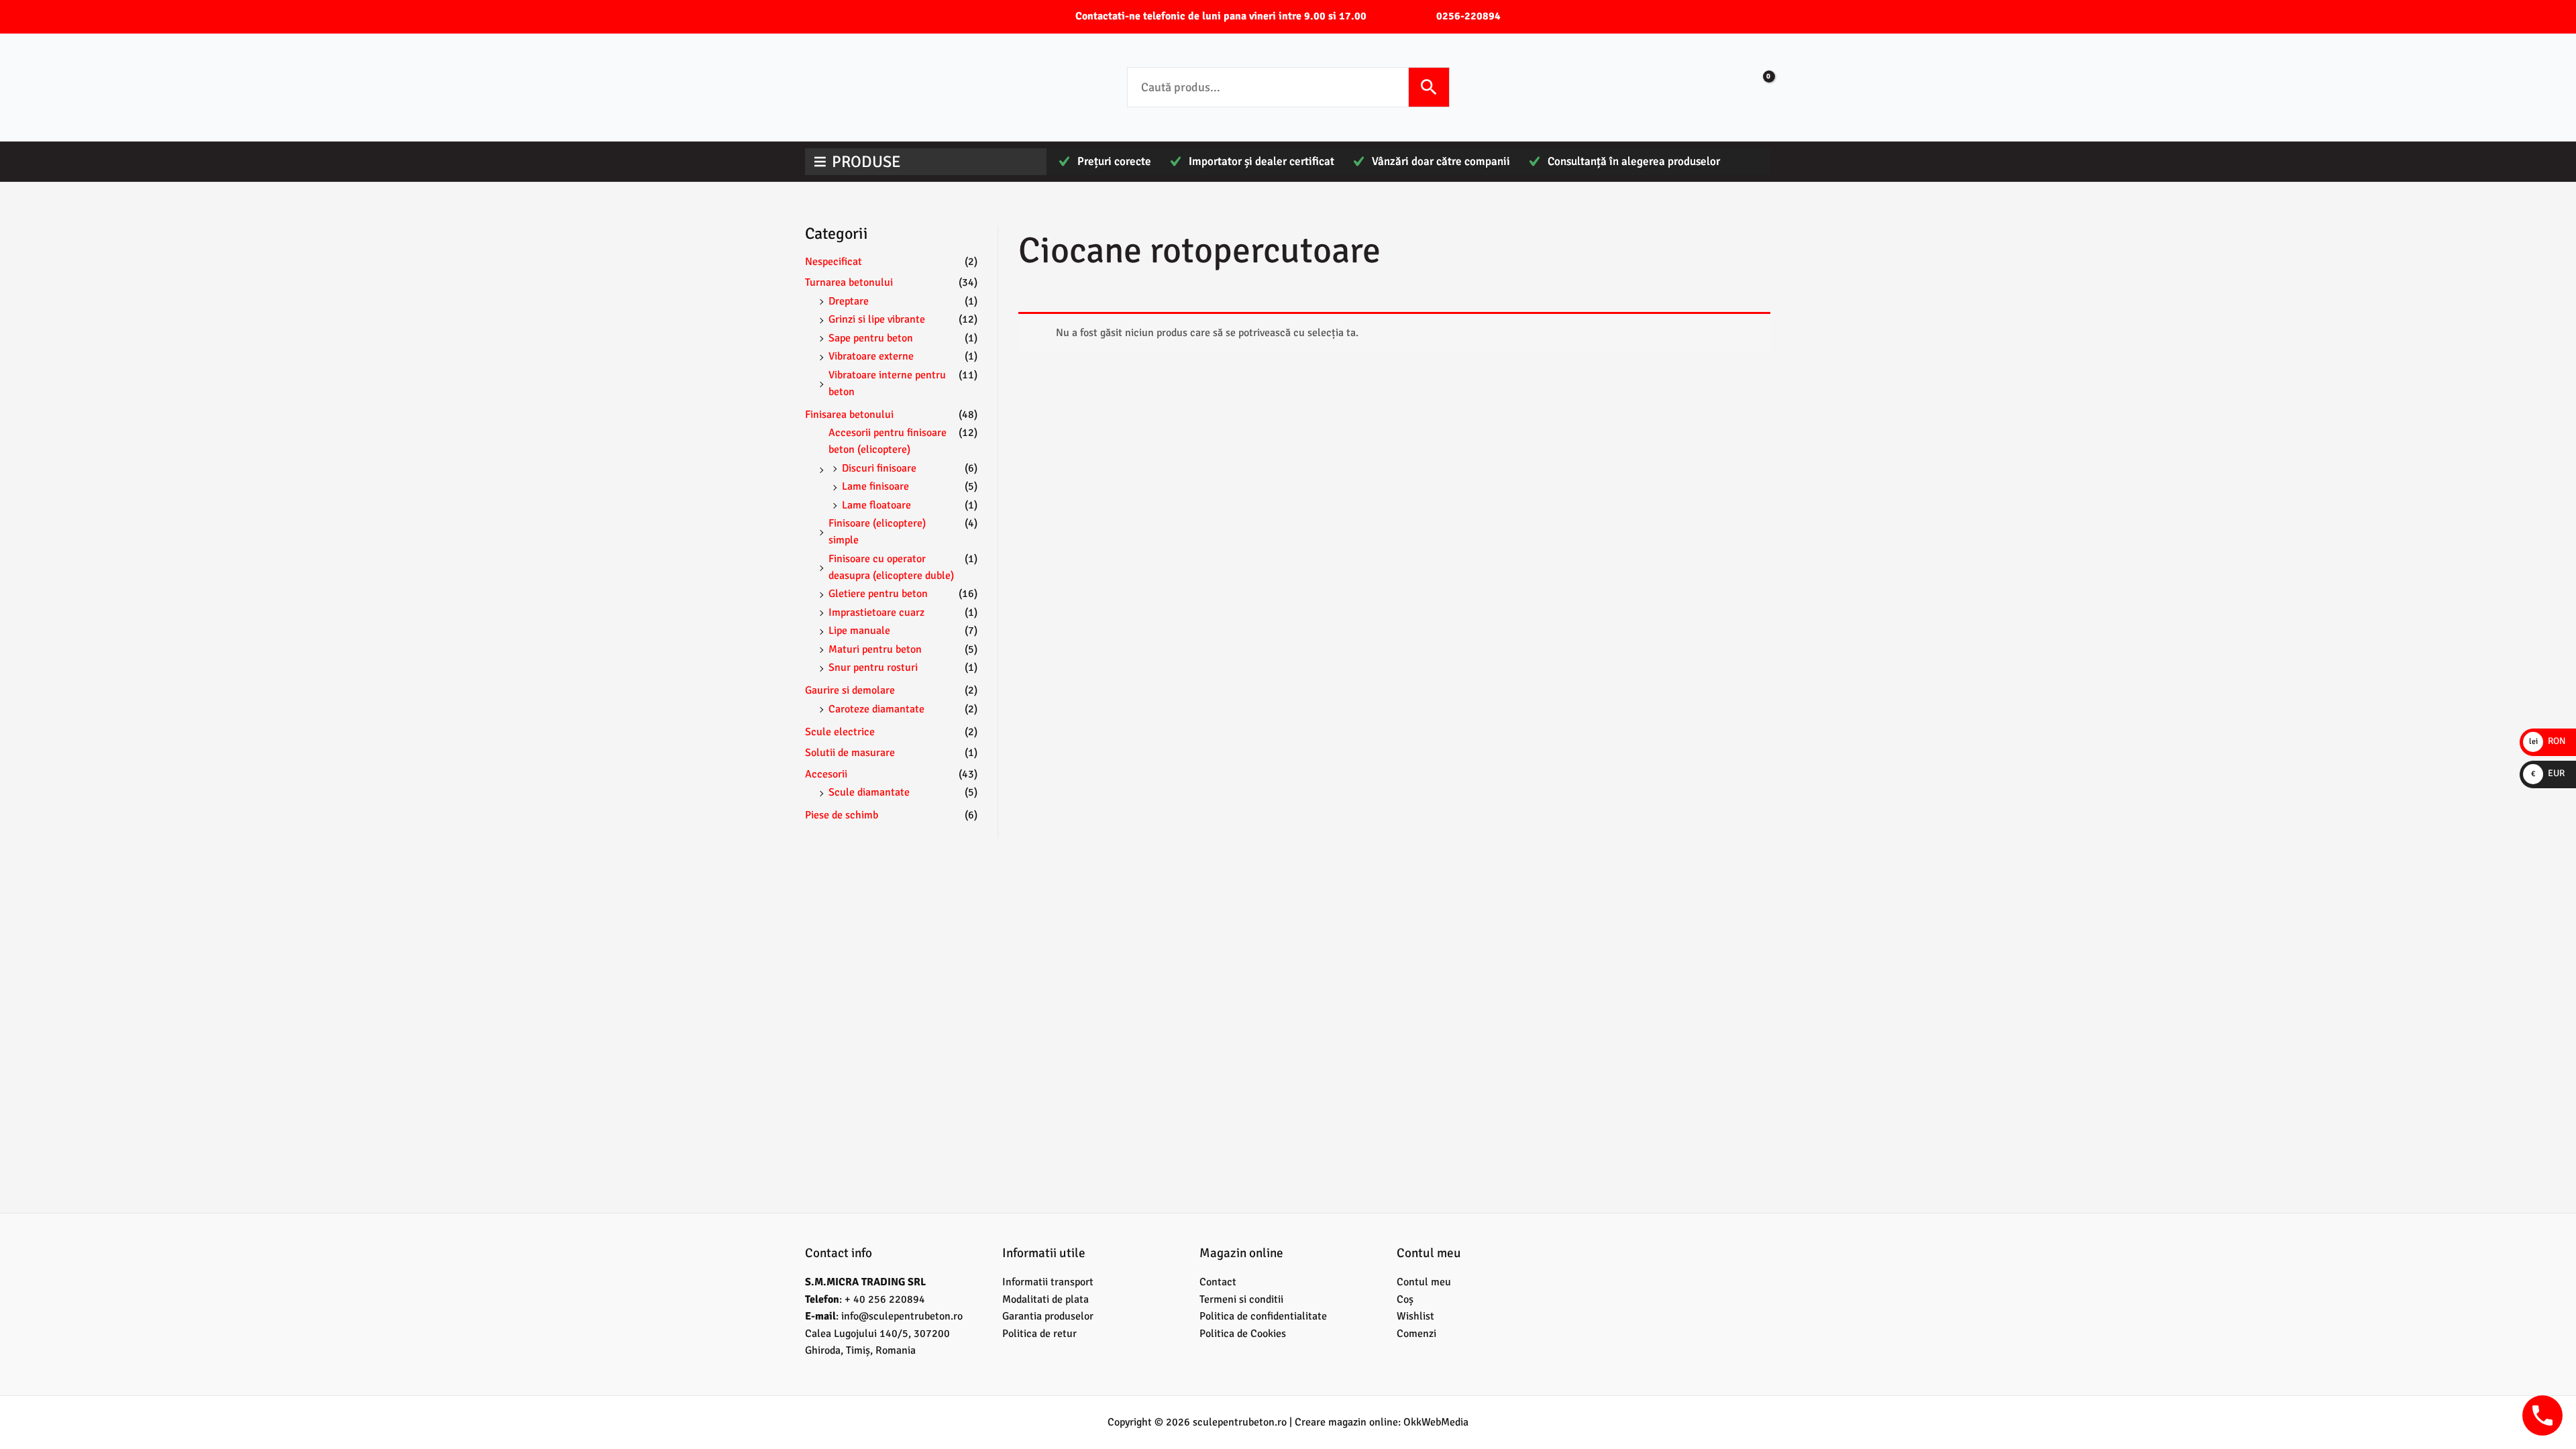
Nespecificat (834, 262)
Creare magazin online (1346, 1422)
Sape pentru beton (871, 338)
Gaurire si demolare (850, 690)
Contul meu (1424, 1282)
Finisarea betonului (849, 415)
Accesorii (826, 774)
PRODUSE (866, 162)
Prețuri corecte (1114, 161)
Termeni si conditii (1241, 1299)
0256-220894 (1468, 16)
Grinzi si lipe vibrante (877, 319)
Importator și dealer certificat (1262, 161)
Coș (1405, 1299)
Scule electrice (840, 732)
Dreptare (849, 301)
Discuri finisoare (879, 468)
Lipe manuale (859, 631)
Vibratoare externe (871, 356)
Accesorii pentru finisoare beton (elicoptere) (888, 441)
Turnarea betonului (849, 282)
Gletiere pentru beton (878, 594)
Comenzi (1416, 1334)
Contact (1218, 1282)
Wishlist (1415, 1316)
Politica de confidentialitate (1263, 1316)
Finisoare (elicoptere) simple (877, 532)
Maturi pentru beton (875, 649)
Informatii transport (1048, 1282)
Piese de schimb (842, 815)
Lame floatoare (876, 505)
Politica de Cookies (1243, 1334)
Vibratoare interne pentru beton (887, 383)
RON (2547, 741)
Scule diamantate (869, 792)
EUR (2548, 773)
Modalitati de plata (1045, 1299)
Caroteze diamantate (876, 709)
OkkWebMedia (1436, 1422)
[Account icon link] (1719, 87)
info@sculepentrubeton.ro (902, 1316)
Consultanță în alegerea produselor (1634, 161)
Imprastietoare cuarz (876, 612)
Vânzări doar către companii (1441, 161)
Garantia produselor (1048, 1316)
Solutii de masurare (850, 753)
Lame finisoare (875, 486)
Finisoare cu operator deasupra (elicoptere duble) (891, 567)
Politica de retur (1039, 1334)
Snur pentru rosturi (873, 667)
